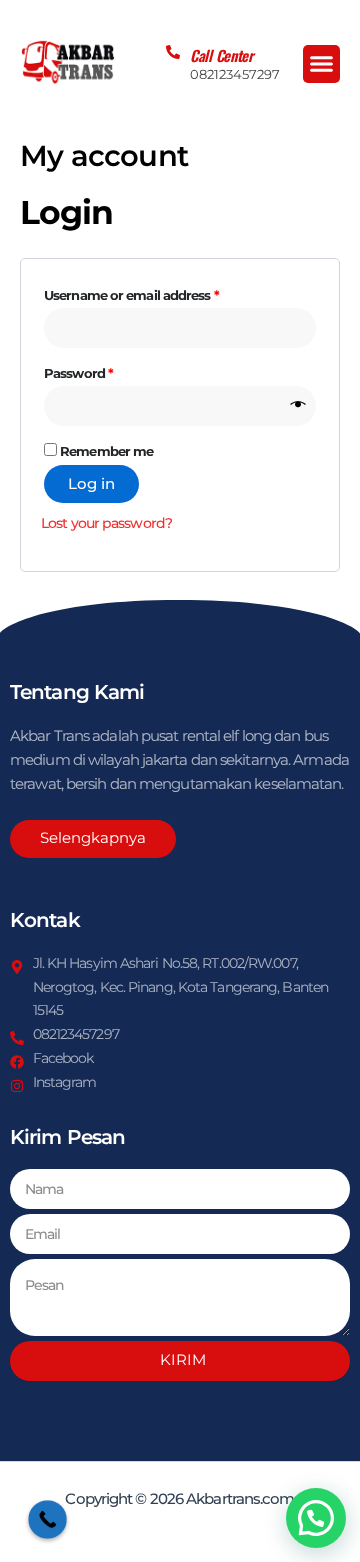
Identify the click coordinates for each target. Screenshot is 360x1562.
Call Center (222, 55)
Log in (91, 484)
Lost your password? (106, 523)
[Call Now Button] (47, 1519)
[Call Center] (173, 52)
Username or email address (159, 292)
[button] (322, 64)
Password (106, 370)
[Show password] (298, 406)
